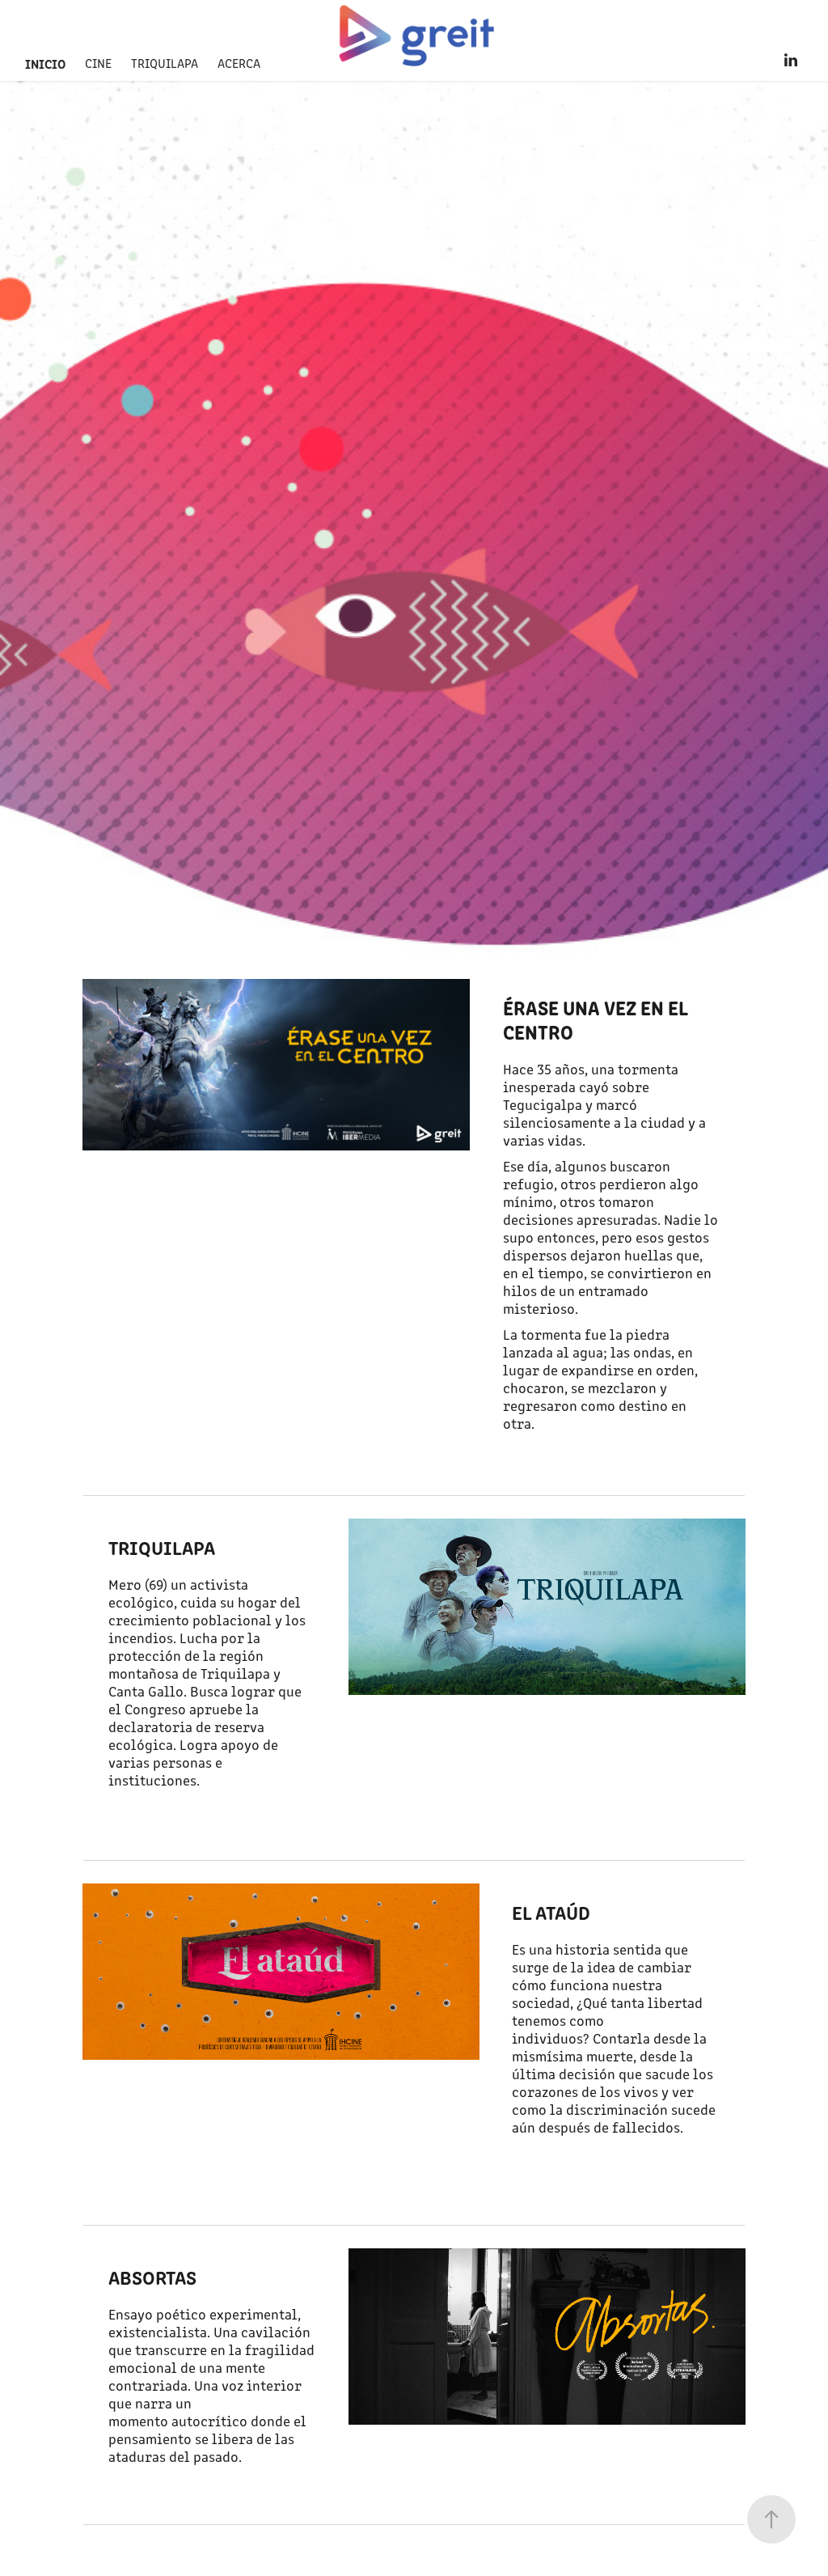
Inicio (45, 63)
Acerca (239, 63)
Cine (98, 63)
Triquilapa (165, 63)
